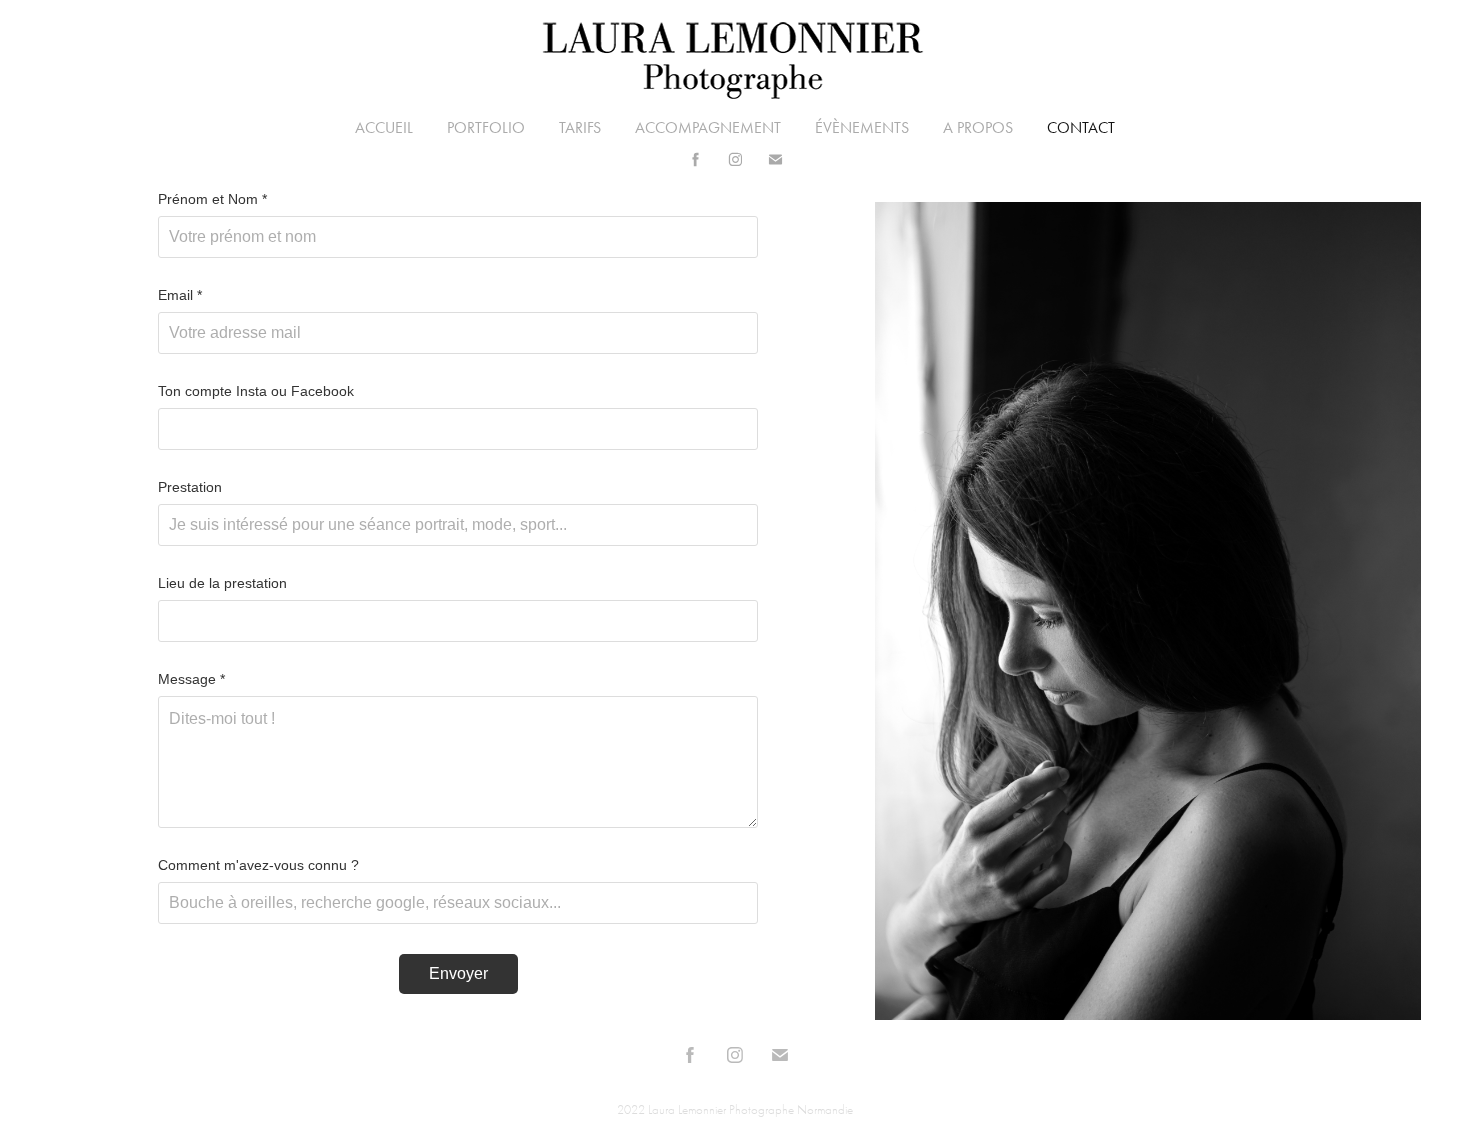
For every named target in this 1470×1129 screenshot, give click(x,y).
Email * (180, 295)
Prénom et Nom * (212, 199)
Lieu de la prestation (222, 583)
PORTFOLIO (486, 127)
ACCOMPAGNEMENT (708, 127)
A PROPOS (978, 127)
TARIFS (580, 127)
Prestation (190, 487)
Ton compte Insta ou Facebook (256, 391)
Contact (1081, 127)
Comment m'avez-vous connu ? (258, 865)
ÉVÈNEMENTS (862, 127)
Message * (191, 679)
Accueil (384, 127)
